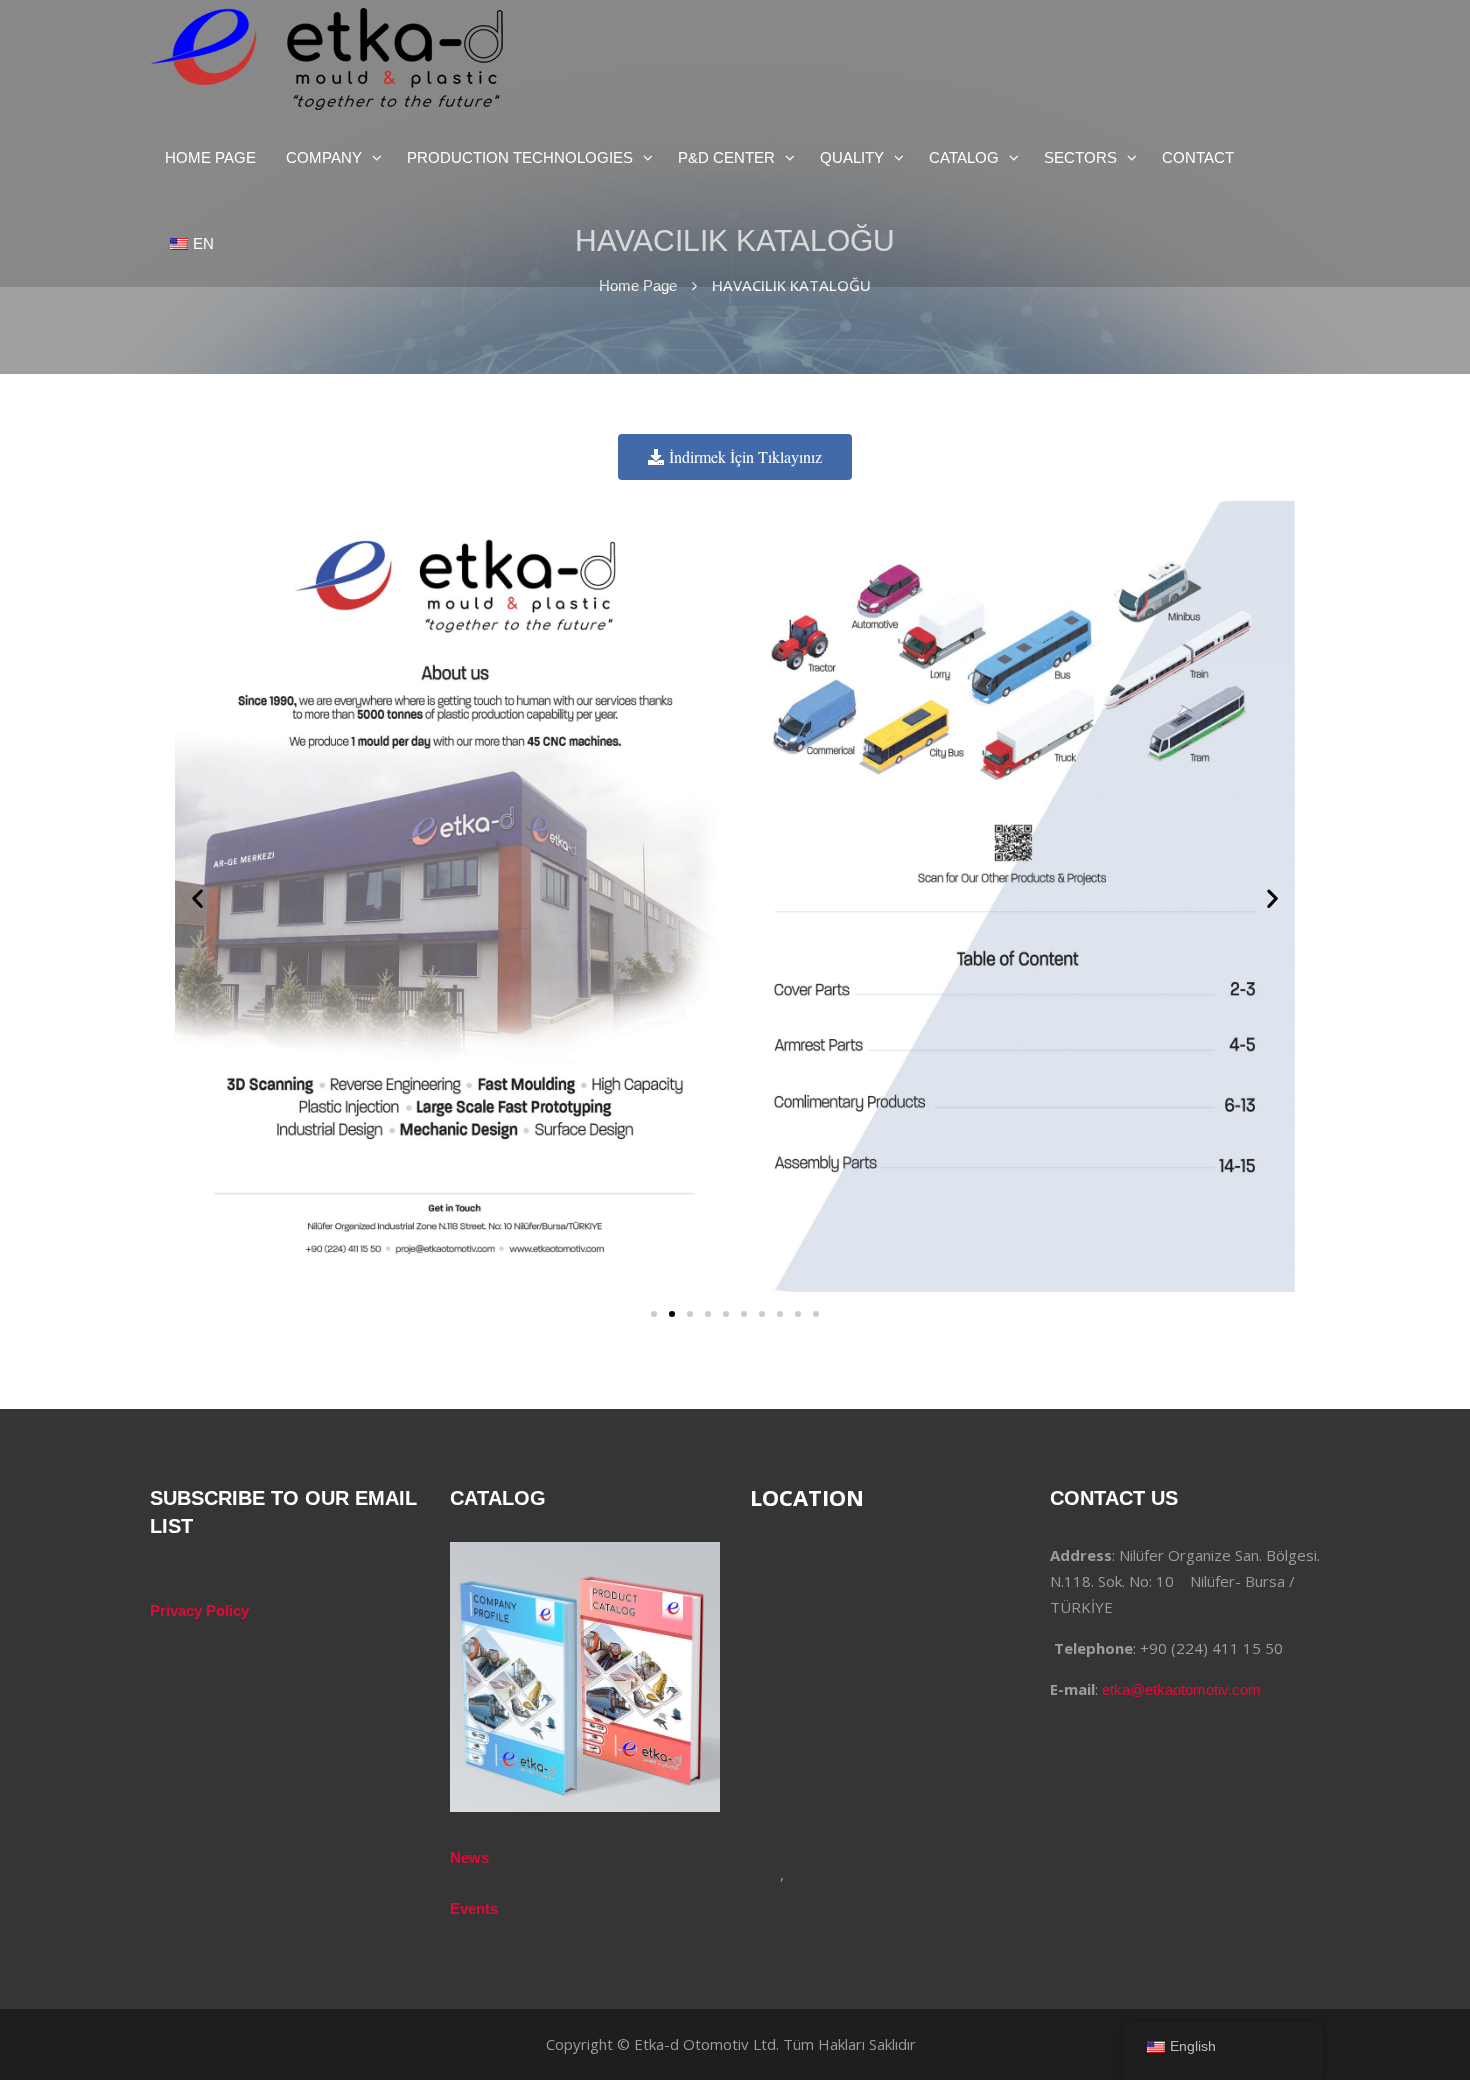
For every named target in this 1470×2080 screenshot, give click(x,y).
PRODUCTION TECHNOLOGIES (520, 157)
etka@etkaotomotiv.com (1181, 1689)
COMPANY (324, 157)
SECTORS (1080, 157)
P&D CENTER (726, 157)
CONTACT (1198, 157)
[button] (197, 898)
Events (474, 1908)
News (469, 1857)
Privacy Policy (199, 1610)
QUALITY (852, 157)
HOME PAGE (210, 157)
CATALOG (964, 157)
